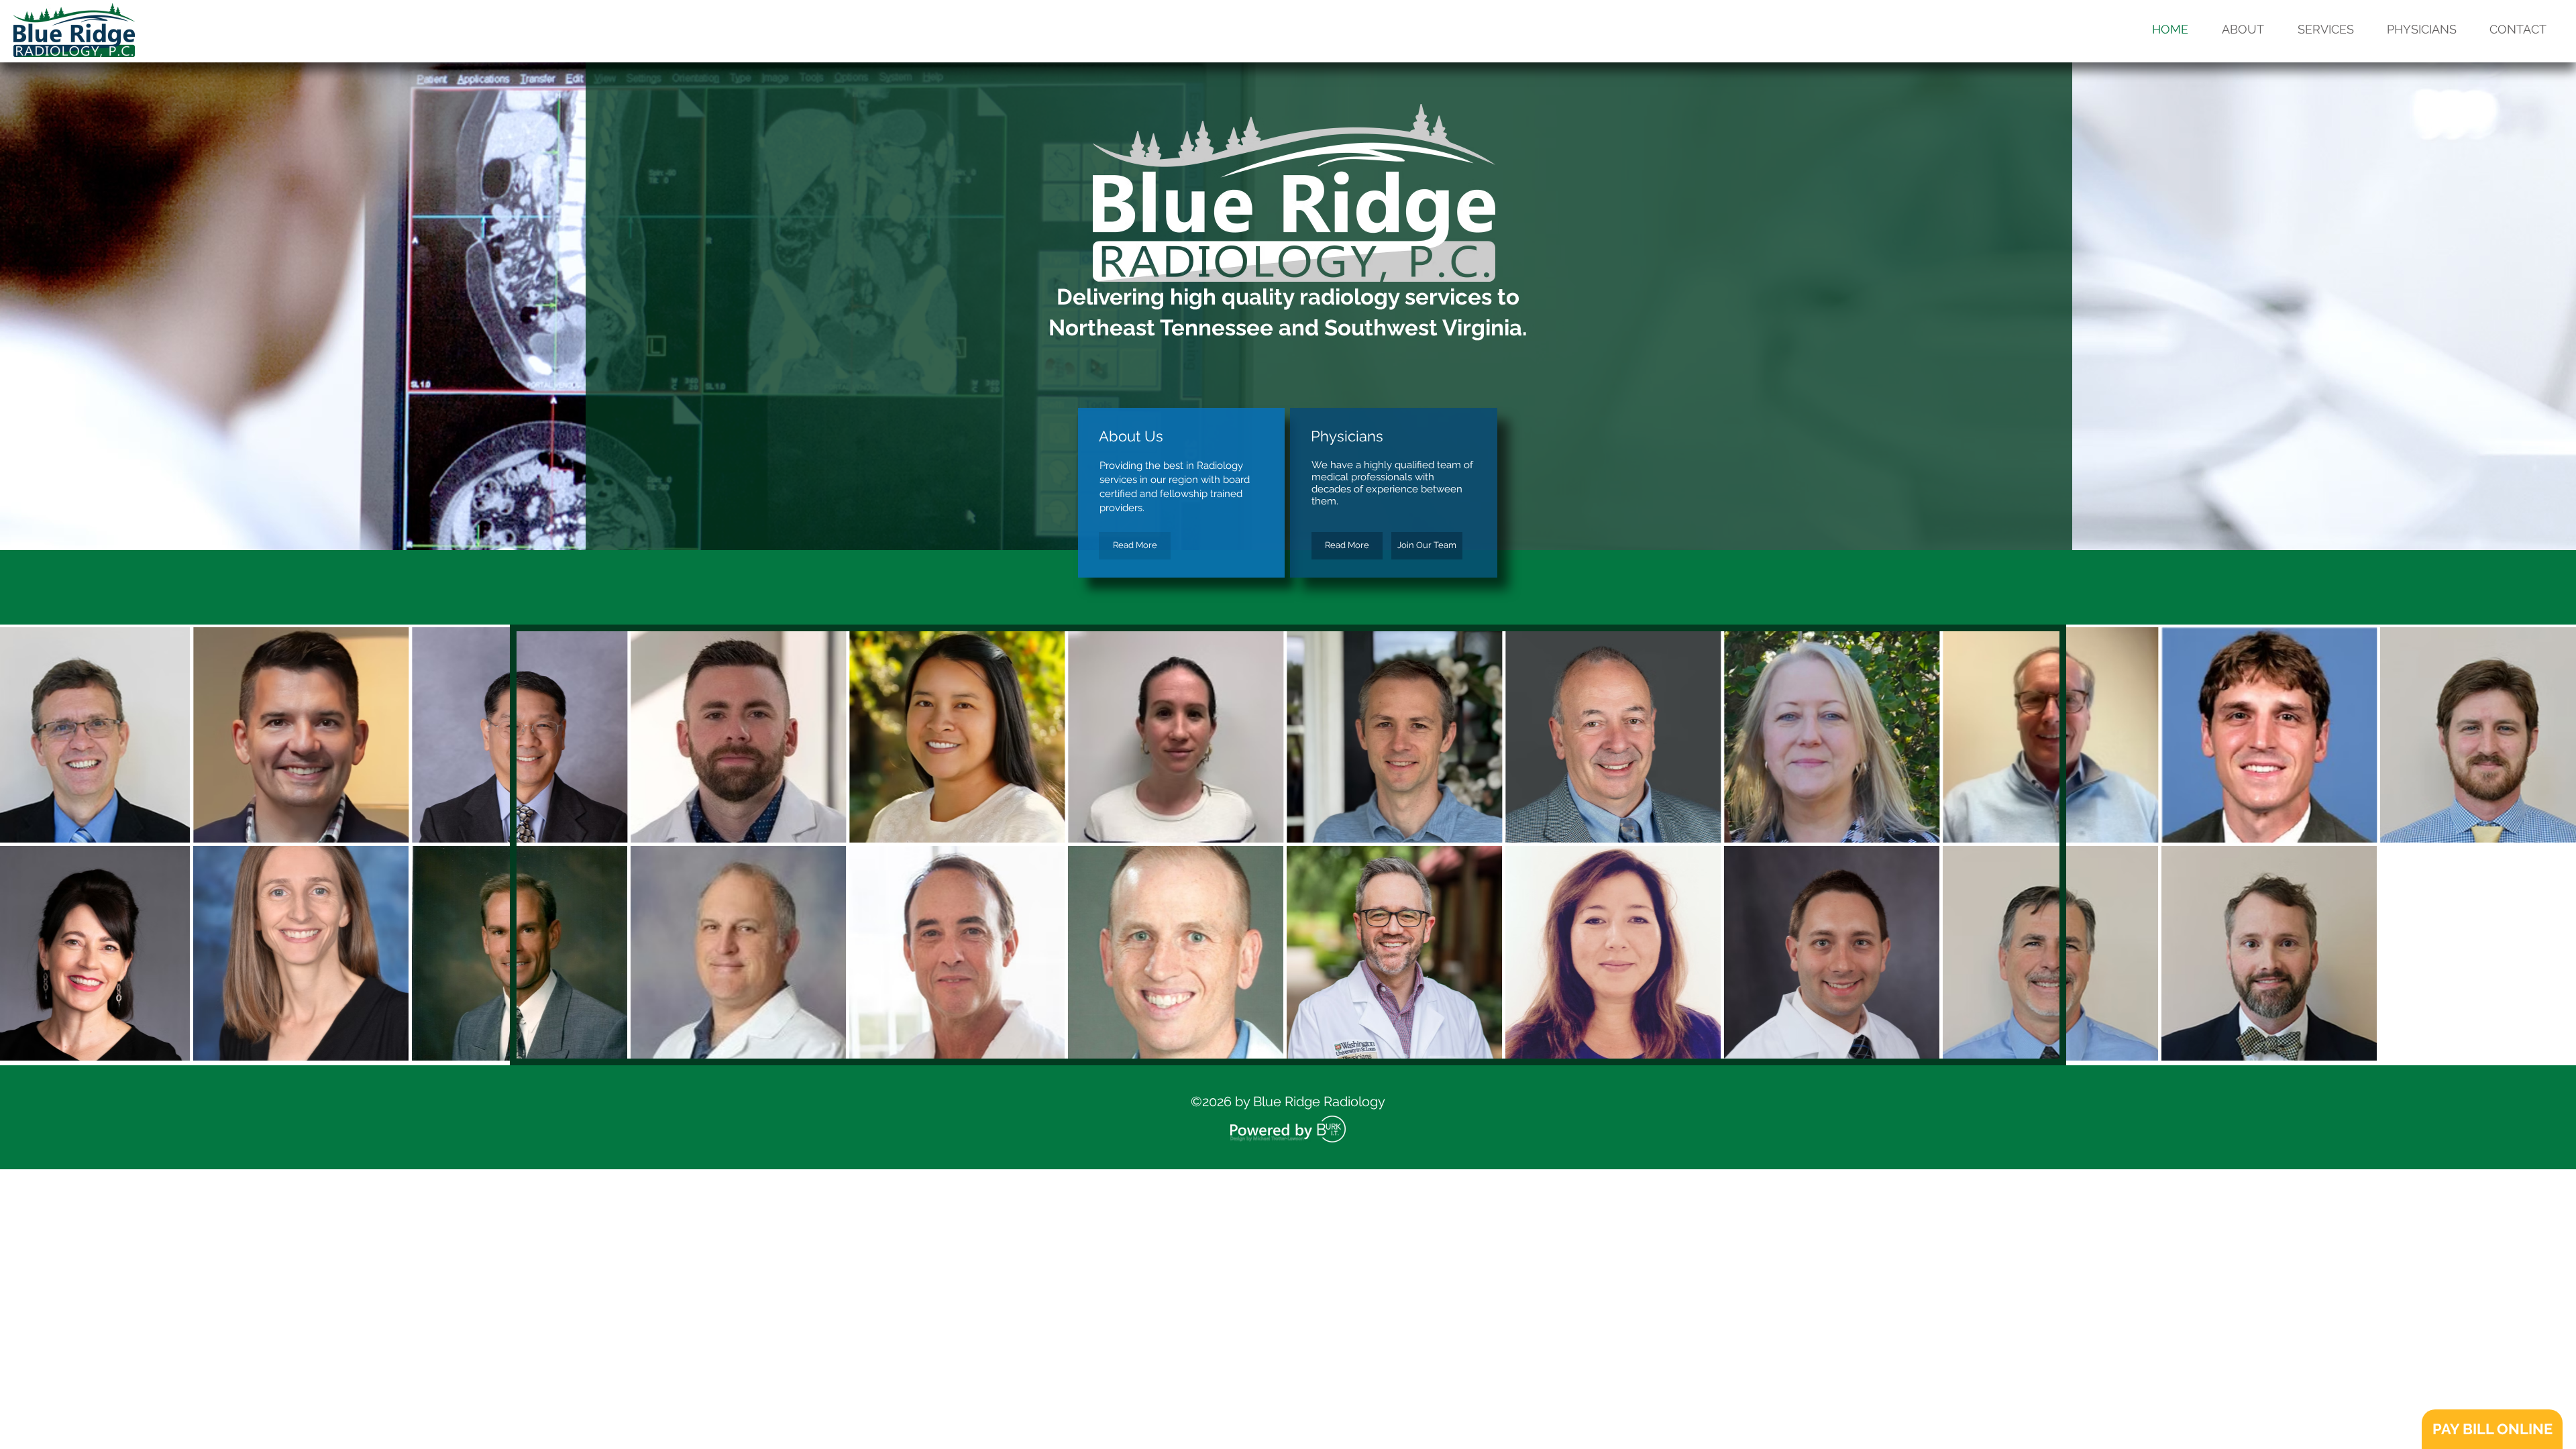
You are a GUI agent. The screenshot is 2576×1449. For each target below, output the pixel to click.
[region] (1288, 845)
